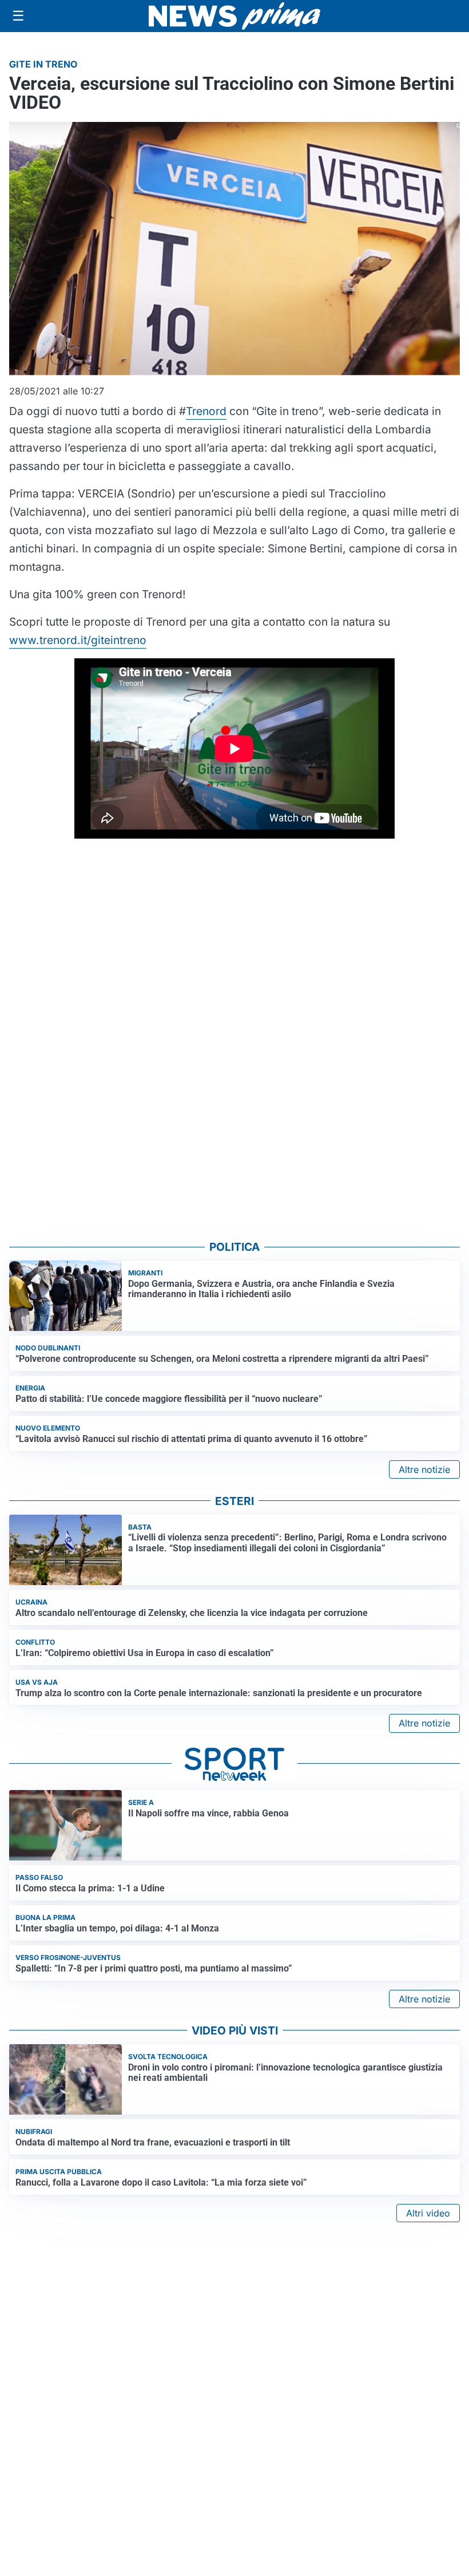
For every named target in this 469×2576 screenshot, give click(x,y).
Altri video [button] (428, 2213)
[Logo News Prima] (234, 16)
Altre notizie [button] (424, 1469)
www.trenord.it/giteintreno (78, 640)
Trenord (206, 411)
